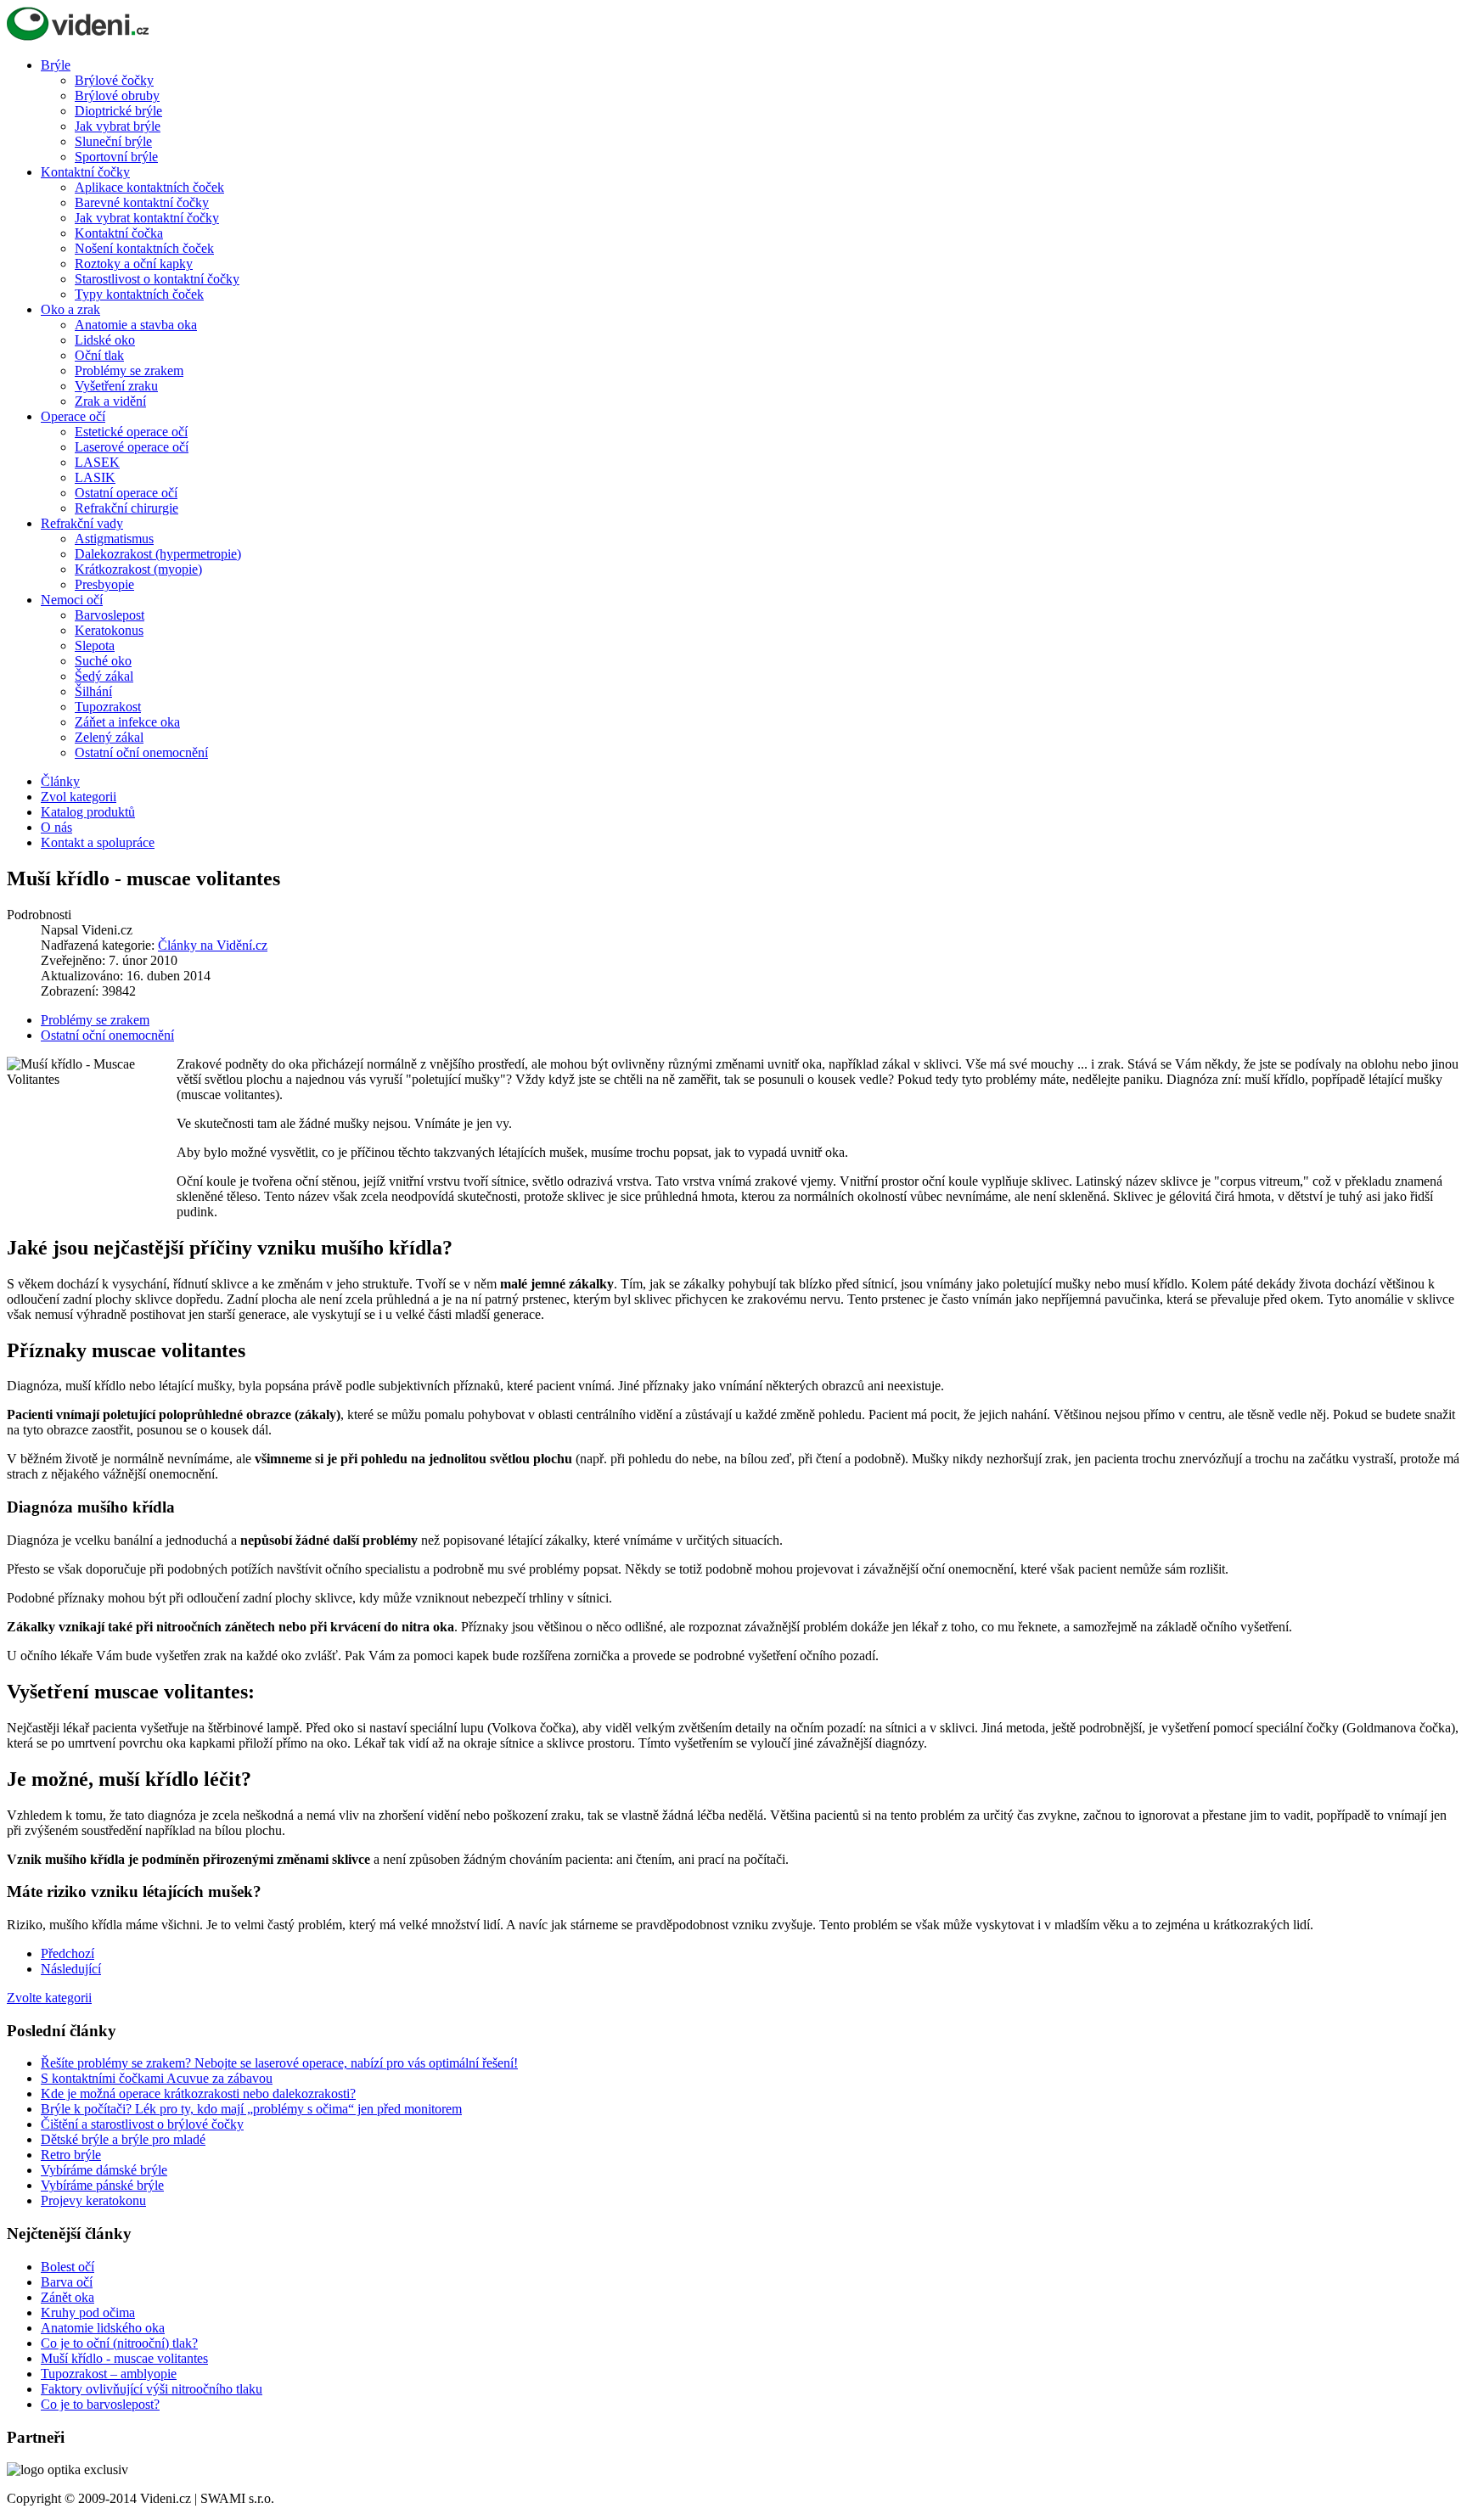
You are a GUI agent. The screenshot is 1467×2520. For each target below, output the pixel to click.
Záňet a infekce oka (127, 722)
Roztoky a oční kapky (134, 264)
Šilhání (93, 691)
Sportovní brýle (116, 157)
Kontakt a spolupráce (98, 842)
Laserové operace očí (132, 447)
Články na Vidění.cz (213, 945)
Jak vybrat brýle (118, 126)
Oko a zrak (70, 309)
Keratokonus (109, 630)
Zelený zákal (109, 737)
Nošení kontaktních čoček (144, 248)
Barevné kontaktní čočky (142, 202)
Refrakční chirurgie (126, 508)
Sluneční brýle (113, 141)
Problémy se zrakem (129, 370)
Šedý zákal (104, 676)
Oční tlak (99, 355)
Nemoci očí (72, 600)
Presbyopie (104, 584)
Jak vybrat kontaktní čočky (147, 218)
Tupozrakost (108, 707)
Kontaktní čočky (85, 172)
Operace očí (73, 416)
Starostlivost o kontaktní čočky (157, 279)
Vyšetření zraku (116, 386)
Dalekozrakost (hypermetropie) (158, 554)
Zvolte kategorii (49, 1998)
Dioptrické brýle (118, 111)
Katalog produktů (88, 812)
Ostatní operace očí (126, 493)
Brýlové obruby (117, 95)
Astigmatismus (114, 539)
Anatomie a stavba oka (136, 325)
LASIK (95, 477)
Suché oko (103, 661)
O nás (56, 827)
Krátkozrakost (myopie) (138, 569)
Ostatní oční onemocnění (141, 752)
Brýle (56, 65)
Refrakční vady (82, 523)
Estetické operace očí (131, 432)
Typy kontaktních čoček (139, 294)
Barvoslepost (110, 615)
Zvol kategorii (79, 797)
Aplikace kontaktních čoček (149, 187)
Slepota (95, 645)
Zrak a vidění (110, 401)
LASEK (97, 462)
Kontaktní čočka (119, 233)
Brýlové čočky (114, 80)
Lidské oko (105, 340)
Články (60, 781)
